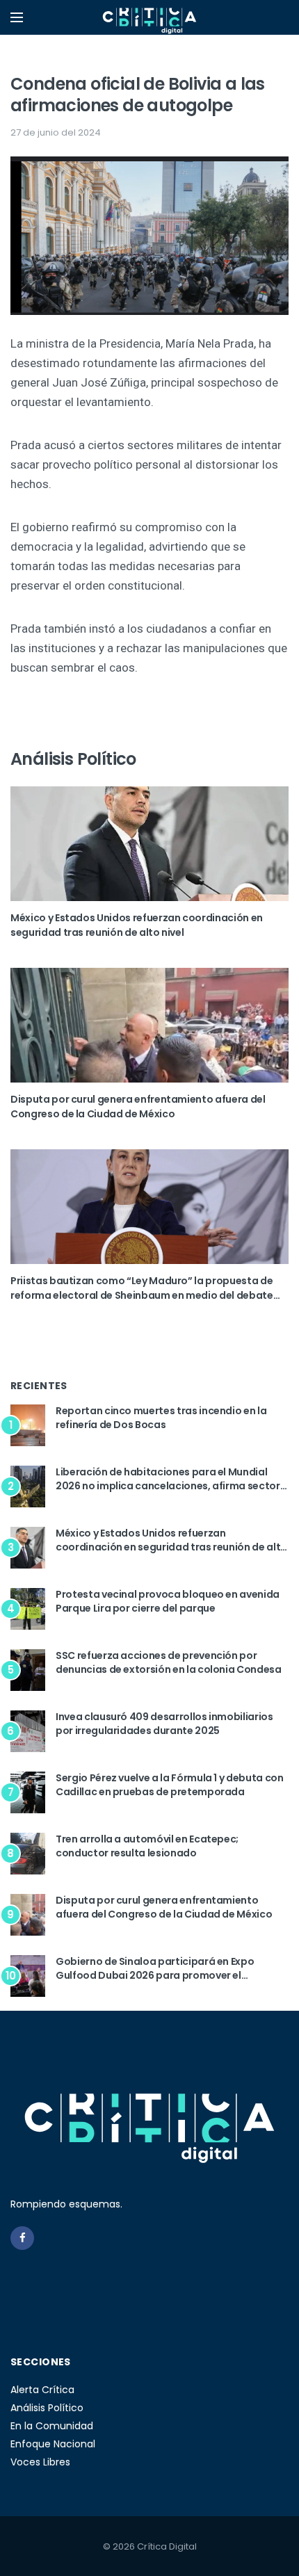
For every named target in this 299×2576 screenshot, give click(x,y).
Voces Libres (40, 2462)
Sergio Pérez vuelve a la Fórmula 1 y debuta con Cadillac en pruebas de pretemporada (170, 1785)
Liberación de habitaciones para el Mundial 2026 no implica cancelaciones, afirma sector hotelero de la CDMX (168, 1479)
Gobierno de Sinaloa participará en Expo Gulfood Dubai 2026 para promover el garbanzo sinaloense (155, 1969)
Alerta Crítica (42, 2390)
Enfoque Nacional (53, 2444)
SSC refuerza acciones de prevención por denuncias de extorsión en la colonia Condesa (169, 1663)
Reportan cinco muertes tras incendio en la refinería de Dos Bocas (161, 1418)
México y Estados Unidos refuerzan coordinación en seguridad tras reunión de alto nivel (137, 925)
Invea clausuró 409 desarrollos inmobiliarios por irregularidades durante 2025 (164, 1724)
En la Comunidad (52, 2426)
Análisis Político (47, 2408)
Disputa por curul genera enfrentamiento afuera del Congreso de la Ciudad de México (138, 1107)
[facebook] (22, 2238)
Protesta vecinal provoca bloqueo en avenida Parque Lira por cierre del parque (168, 1602)
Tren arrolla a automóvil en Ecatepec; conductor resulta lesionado (147, 1846)
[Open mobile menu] (17, 17)
